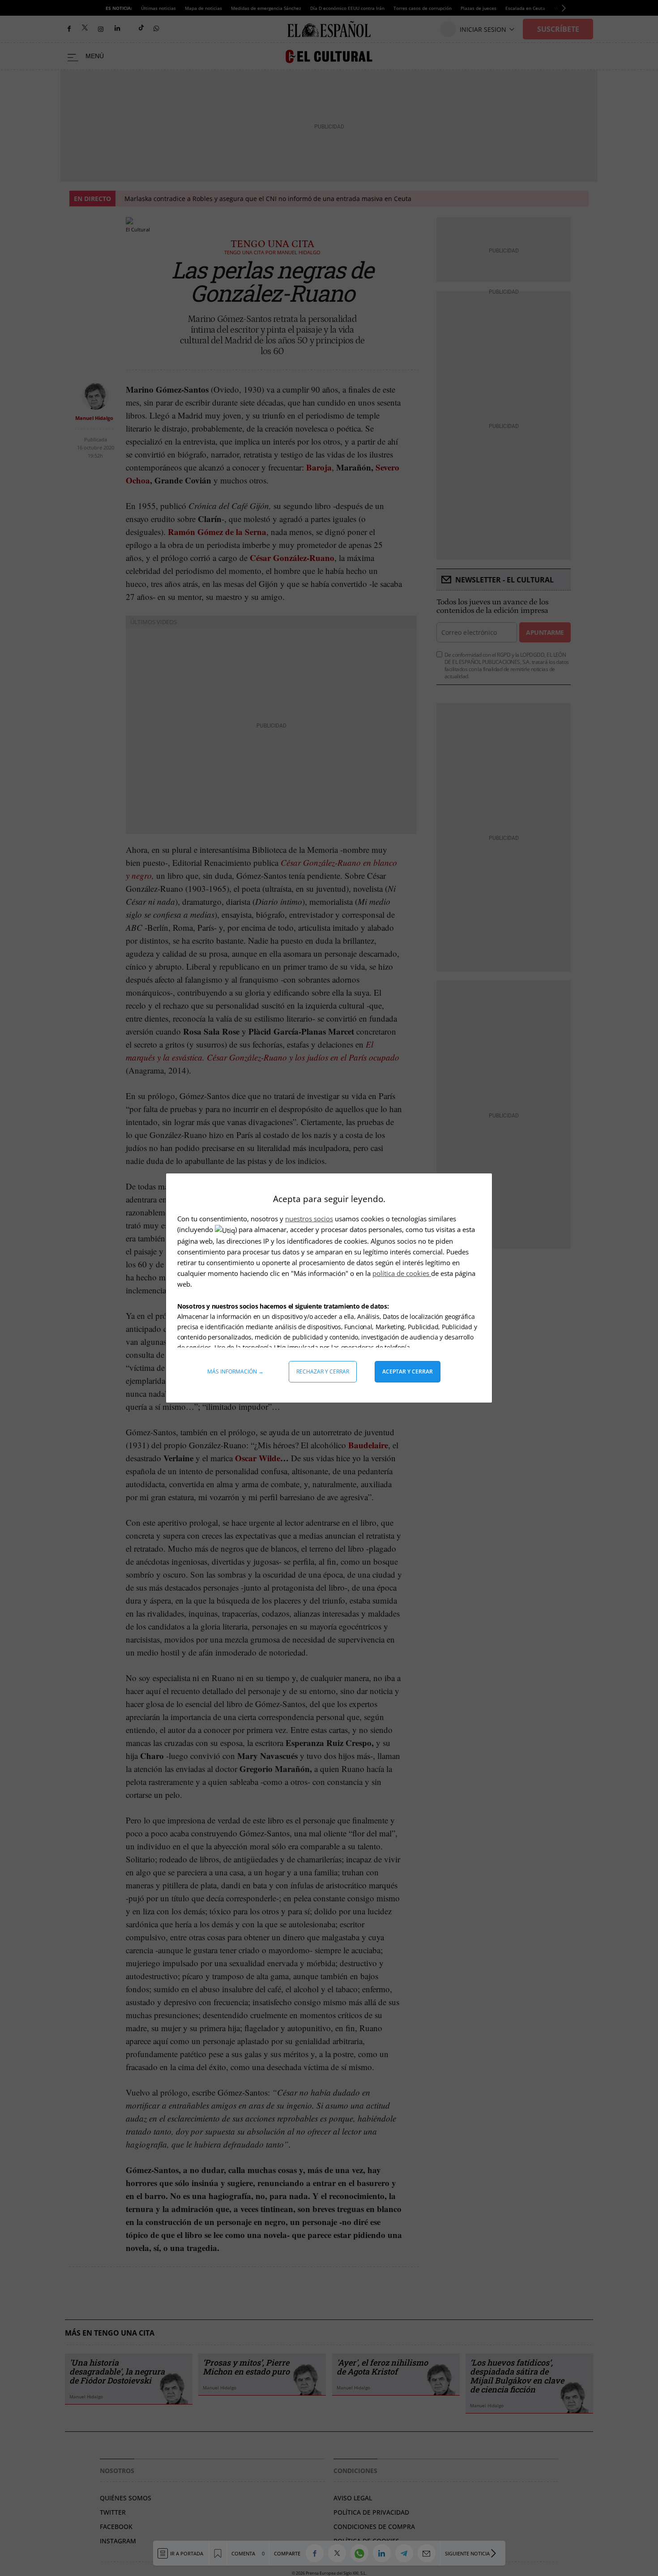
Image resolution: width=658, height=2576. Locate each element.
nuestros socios (309, 1219)
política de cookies (402, 1273)
